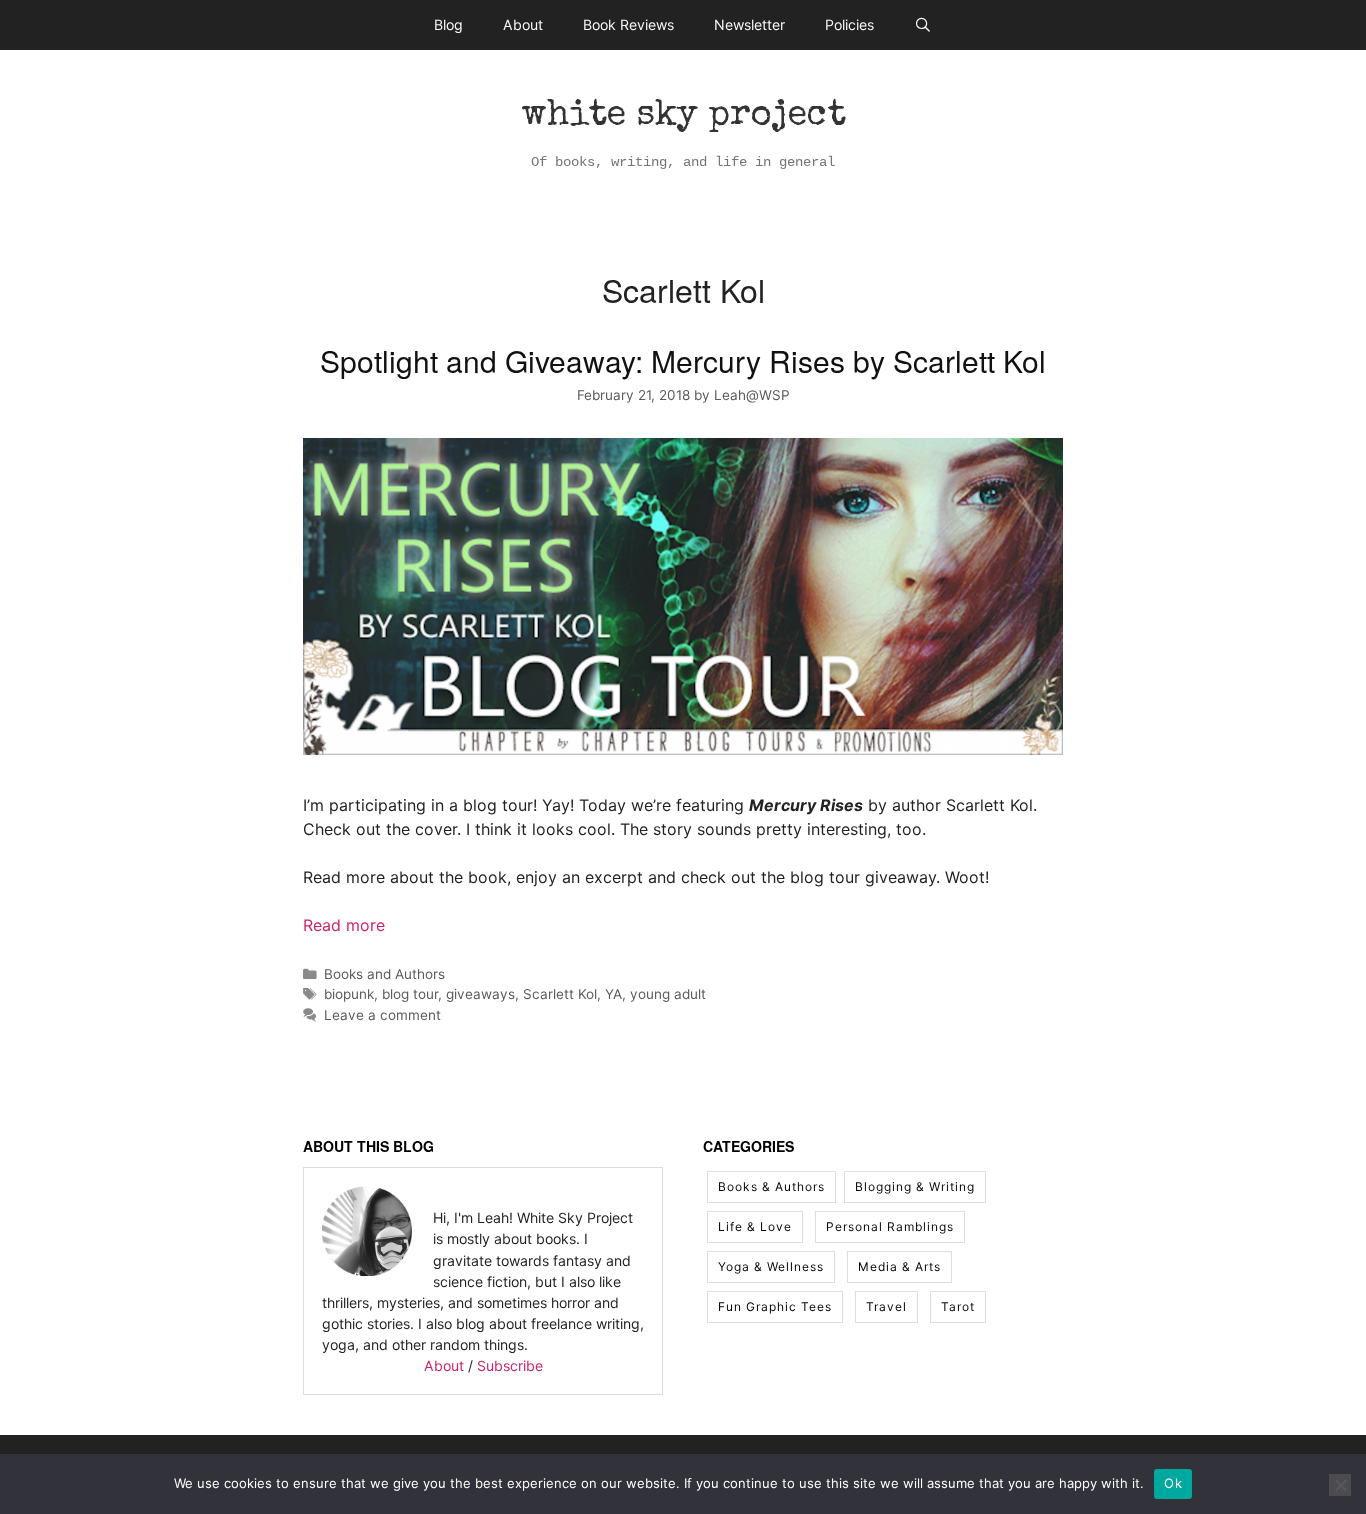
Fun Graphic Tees (775, 1306)
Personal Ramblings (890, 1226)
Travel (886, 1306)
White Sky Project (683, 117)
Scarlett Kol (560, 994)
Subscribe (510, 1365)
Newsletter (749, 24)
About (523, 24)
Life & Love (755, 1226)
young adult (668, 994)
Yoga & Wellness (771, 1266)
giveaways (480, 994)
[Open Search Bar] (923, 25)
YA (613, 994)
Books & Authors (771, 1186)
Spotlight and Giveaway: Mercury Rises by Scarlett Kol (683, 360)
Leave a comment (382, 1015)
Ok (1173, 1483)
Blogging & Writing (915, 1186)
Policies (849, 24)
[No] (1340, 1485)
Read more (344, 925)
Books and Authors (384, 974)
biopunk (349, 994)
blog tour (410, 994)
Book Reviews (628, 24)
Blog (448, 24)
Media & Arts (899, 1266)
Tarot (958, 1306)
